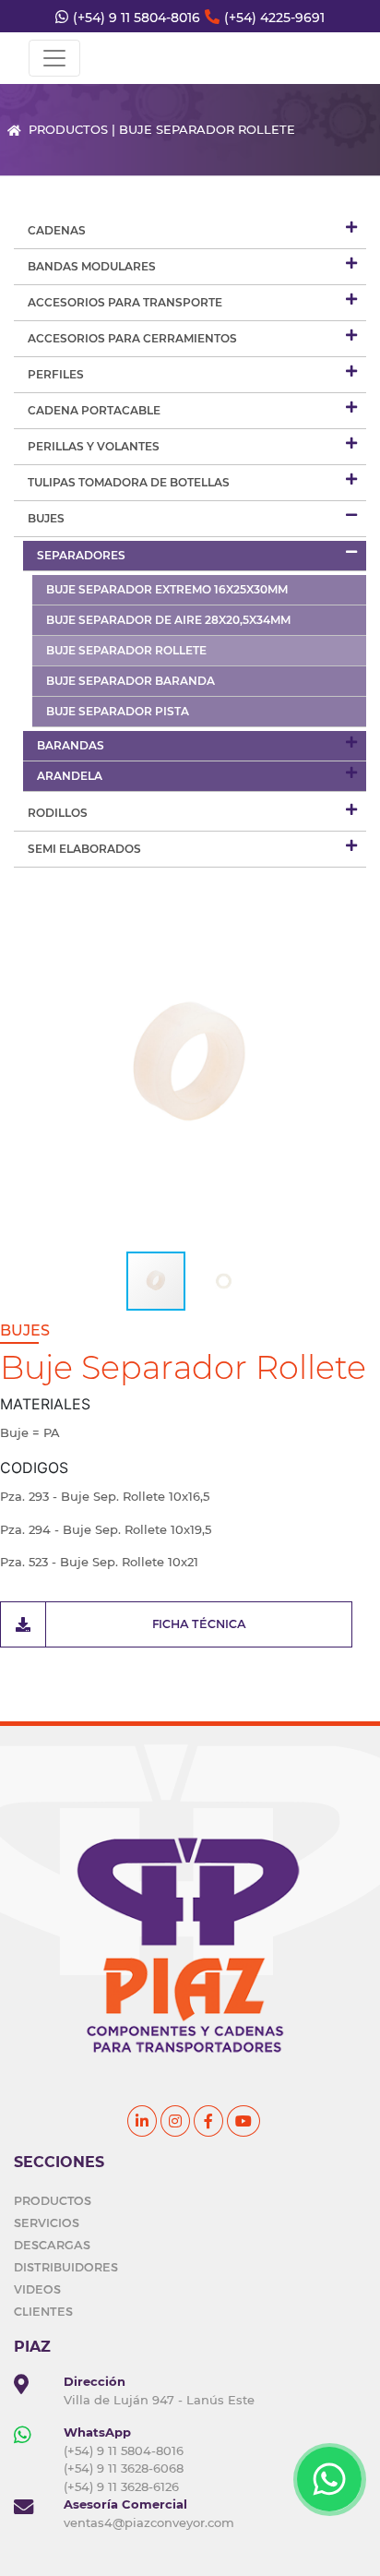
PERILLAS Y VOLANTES (94, 446)
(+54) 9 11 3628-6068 (124, 2468)
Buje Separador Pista (118, 711)
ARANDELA (70, 776)
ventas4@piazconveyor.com (149, 2522)
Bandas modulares (92, 266)
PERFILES (56, 374)
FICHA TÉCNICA (199, 1623)
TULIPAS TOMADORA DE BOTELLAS (129, 482)
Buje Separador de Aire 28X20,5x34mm (168, 620)
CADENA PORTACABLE (94, 410)
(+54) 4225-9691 (274, 18)
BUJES (46, 518)
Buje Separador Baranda (131, 681)
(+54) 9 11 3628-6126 (121, 2486)
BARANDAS (71, 745)
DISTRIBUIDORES (66, 2267)
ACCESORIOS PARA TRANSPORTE (125, 302)
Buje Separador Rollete (126, 650)
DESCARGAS (52, 2245)
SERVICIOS (47, 2223)
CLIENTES (43, 2311)
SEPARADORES (81, 555)
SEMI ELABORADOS (84, 849)
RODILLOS (58, 813)
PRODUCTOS (53, 2200)
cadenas (57, 230)
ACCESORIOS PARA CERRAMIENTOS (132, 338)
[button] (350, 1066)
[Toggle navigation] (54, 58)
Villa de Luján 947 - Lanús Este (159, 2400)
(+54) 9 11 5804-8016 (137, 18)
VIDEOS (37, 2289)
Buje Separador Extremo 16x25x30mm (167, 589)
